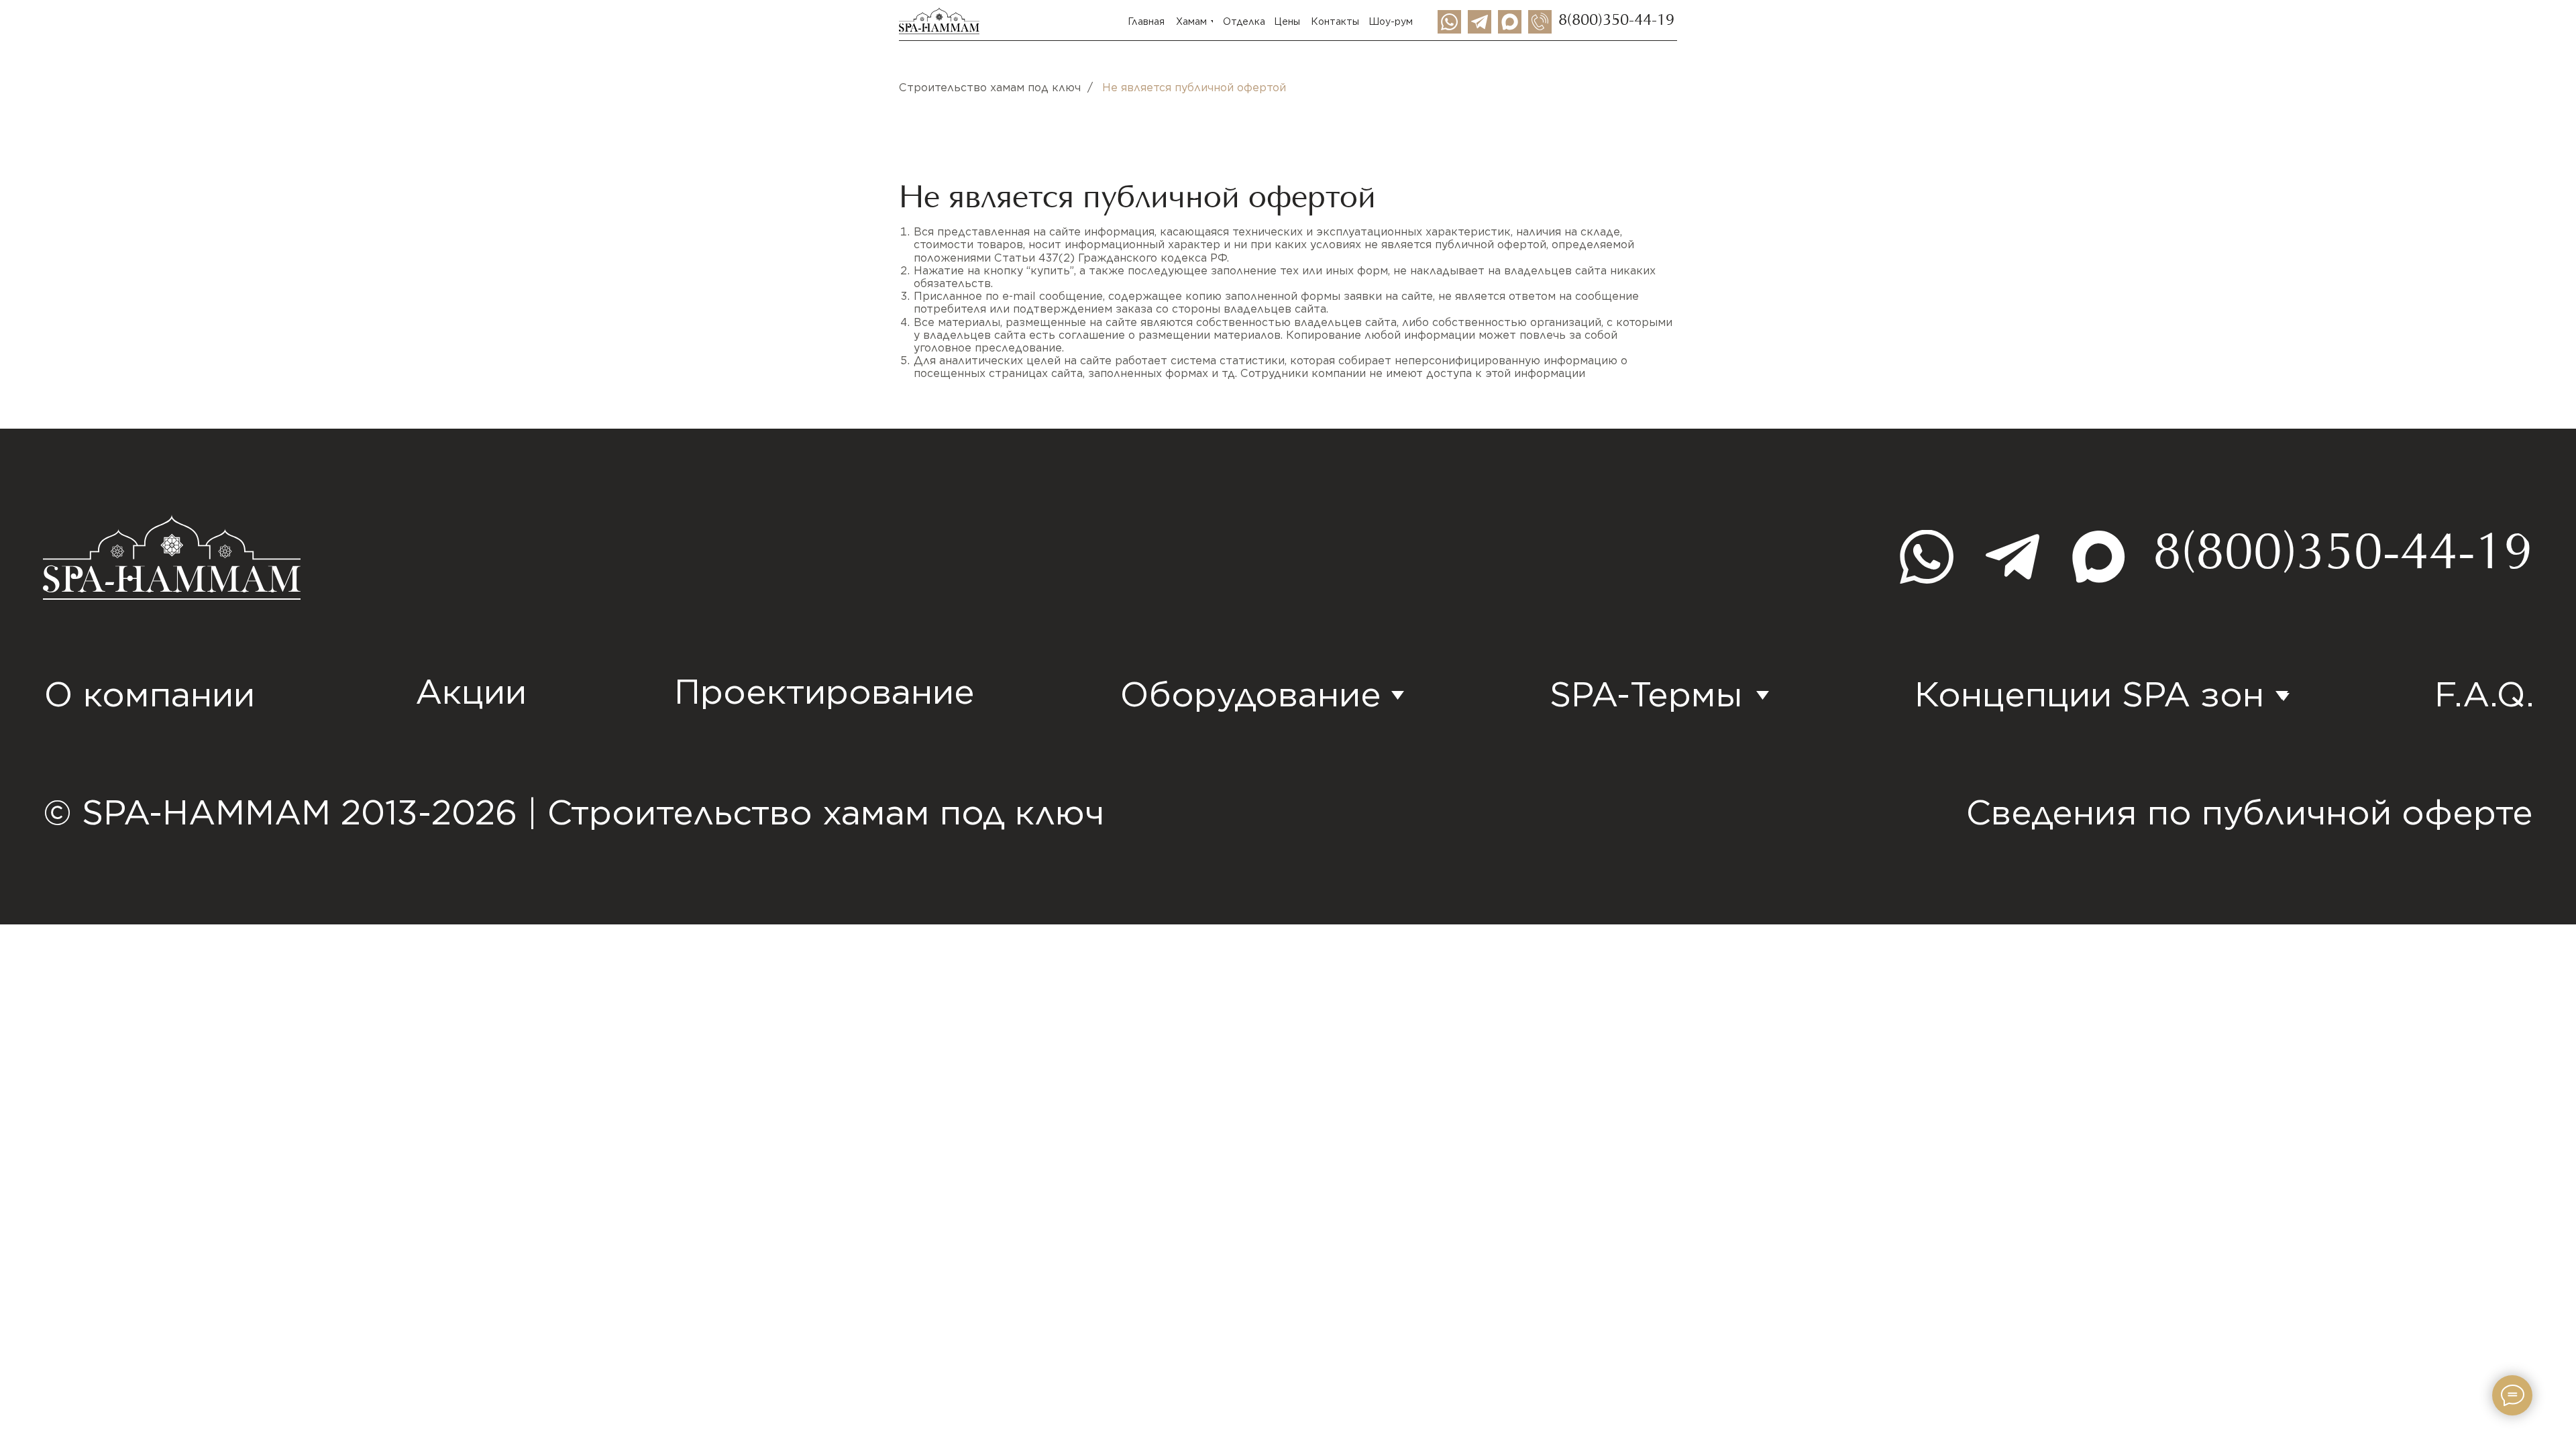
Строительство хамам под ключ (990, 88)
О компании (150, 694)
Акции (471, 691)
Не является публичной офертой (1194, 88)
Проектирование (824, 691)
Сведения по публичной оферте (2250, 812)
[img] (1480, 22)
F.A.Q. (2484, 694)
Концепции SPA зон (2089, 694)
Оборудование (1251, 694)
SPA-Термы (1646, 694)
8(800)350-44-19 (1616, 21)
